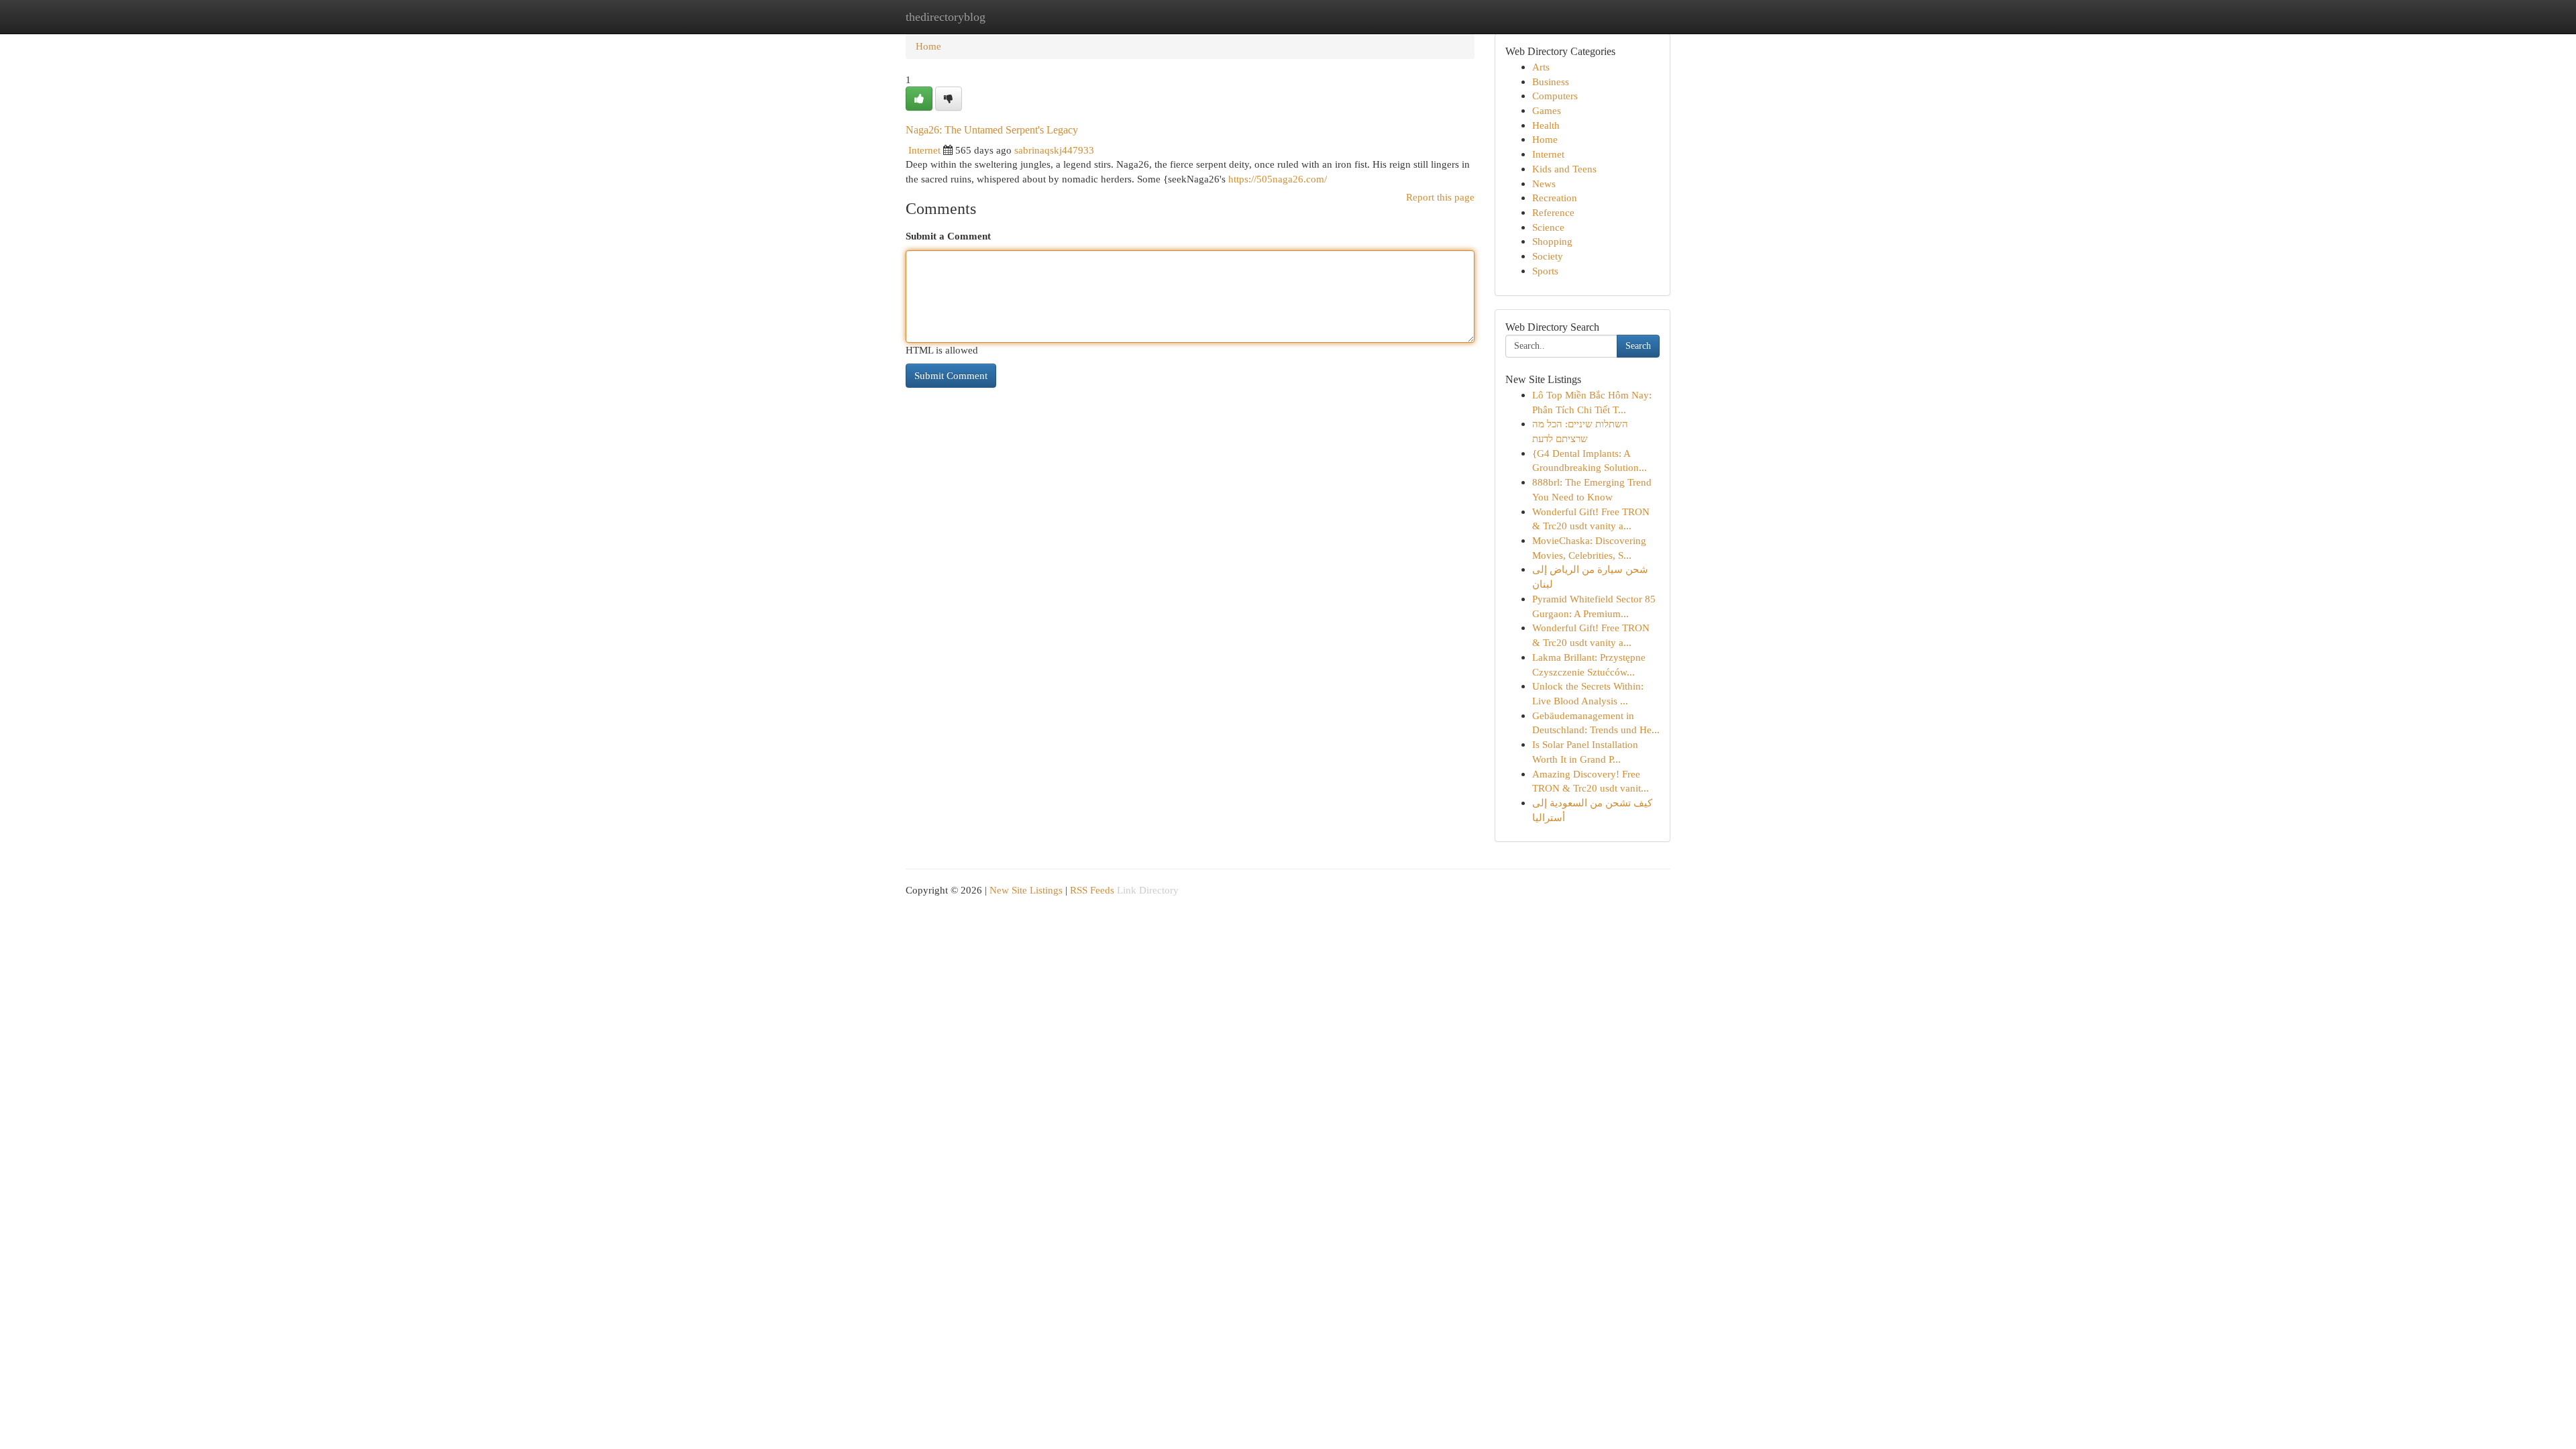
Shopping (1552, 241)
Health (1546, 125)
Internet (924, 150)
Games (1547, 110)
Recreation (1555, 198)
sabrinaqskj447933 (1054, 150)
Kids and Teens (1564, 169)
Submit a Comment (948, 236)
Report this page (1440, 197)
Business (1551, 82)
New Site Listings (1026, 890)
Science (1548, 227)
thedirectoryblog (946, 17)
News (1544, 183)
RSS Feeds (1092, 890)
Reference (1553, 212)
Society (1548, 256)
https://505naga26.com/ (1278, 179)
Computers (1555, 96)
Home (928, 46)
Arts (1541, 67)
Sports (1545, 271)
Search (1638, 346)
